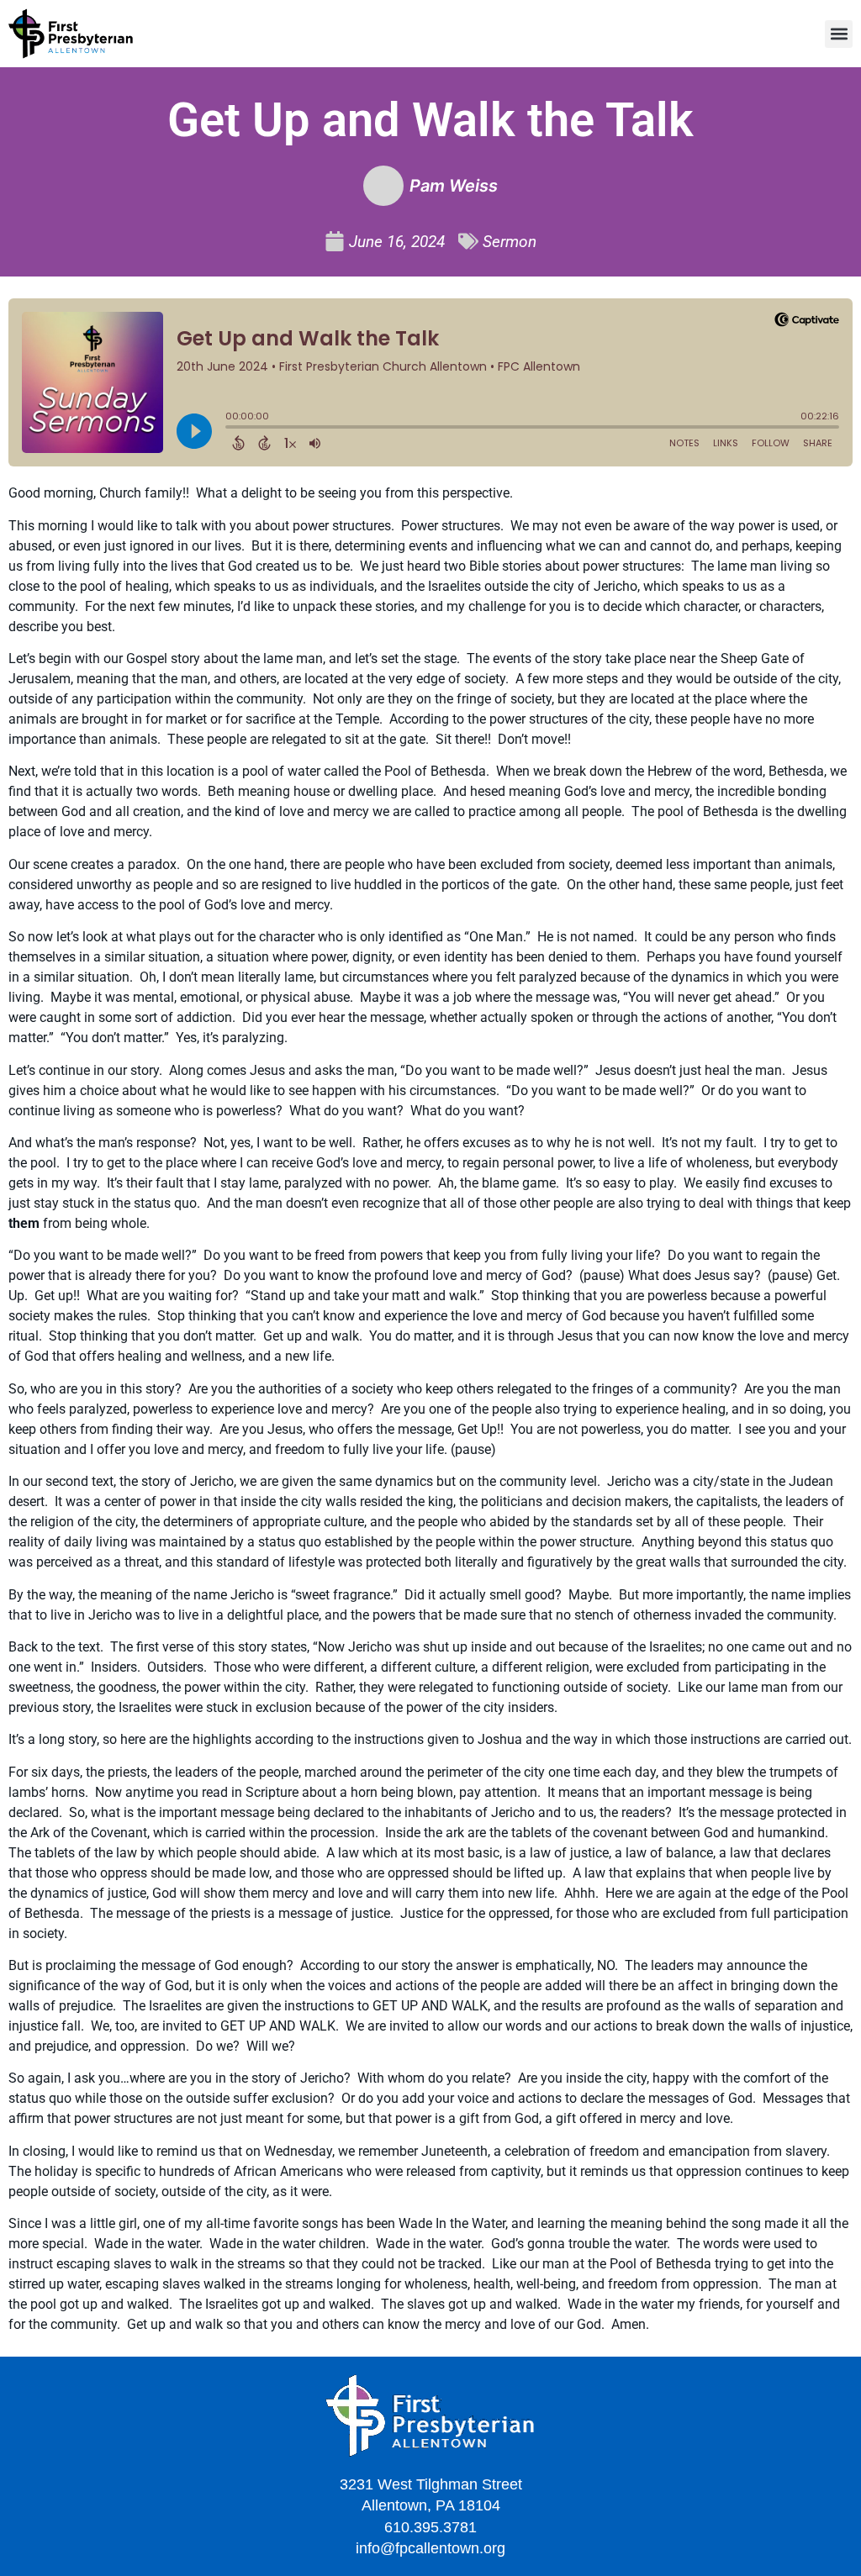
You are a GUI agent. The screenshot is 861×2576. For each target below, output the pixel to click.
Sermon (510, 242)
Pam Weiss (454, 186)
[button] (839, 34)
